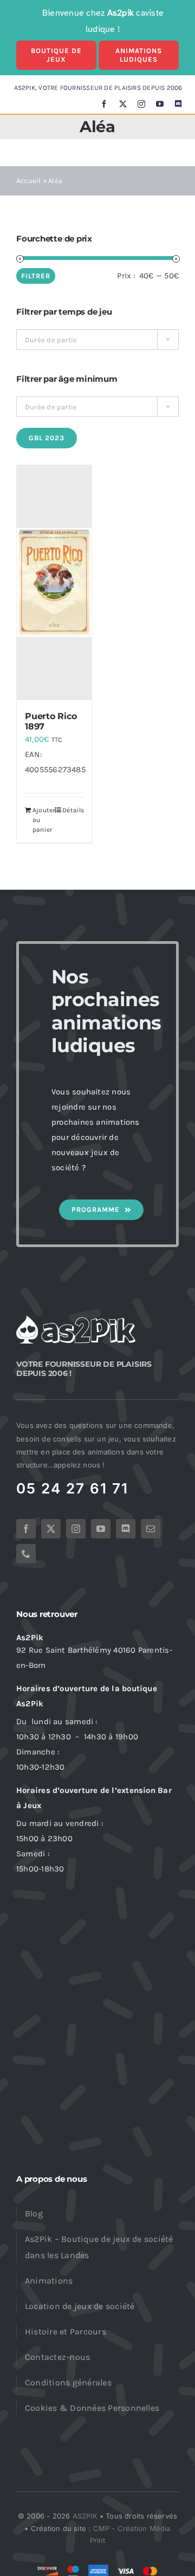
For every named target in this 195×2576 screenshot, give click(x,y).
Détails (73, 810)
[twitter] (123, 104)
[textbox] (97, 340)
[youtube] (160, 104)
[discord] (178, 104)
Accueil (29, 181)
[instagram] (141, 104)
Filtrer (36, 276)
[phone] (26, 1554)
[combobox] (97, 340)
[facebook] (104, 104)
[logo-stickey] (76, 1319)
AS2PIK (85, 2516)
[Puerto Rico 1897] (54, 583)
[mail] (151, 1529)
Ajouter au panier (43, 820)
